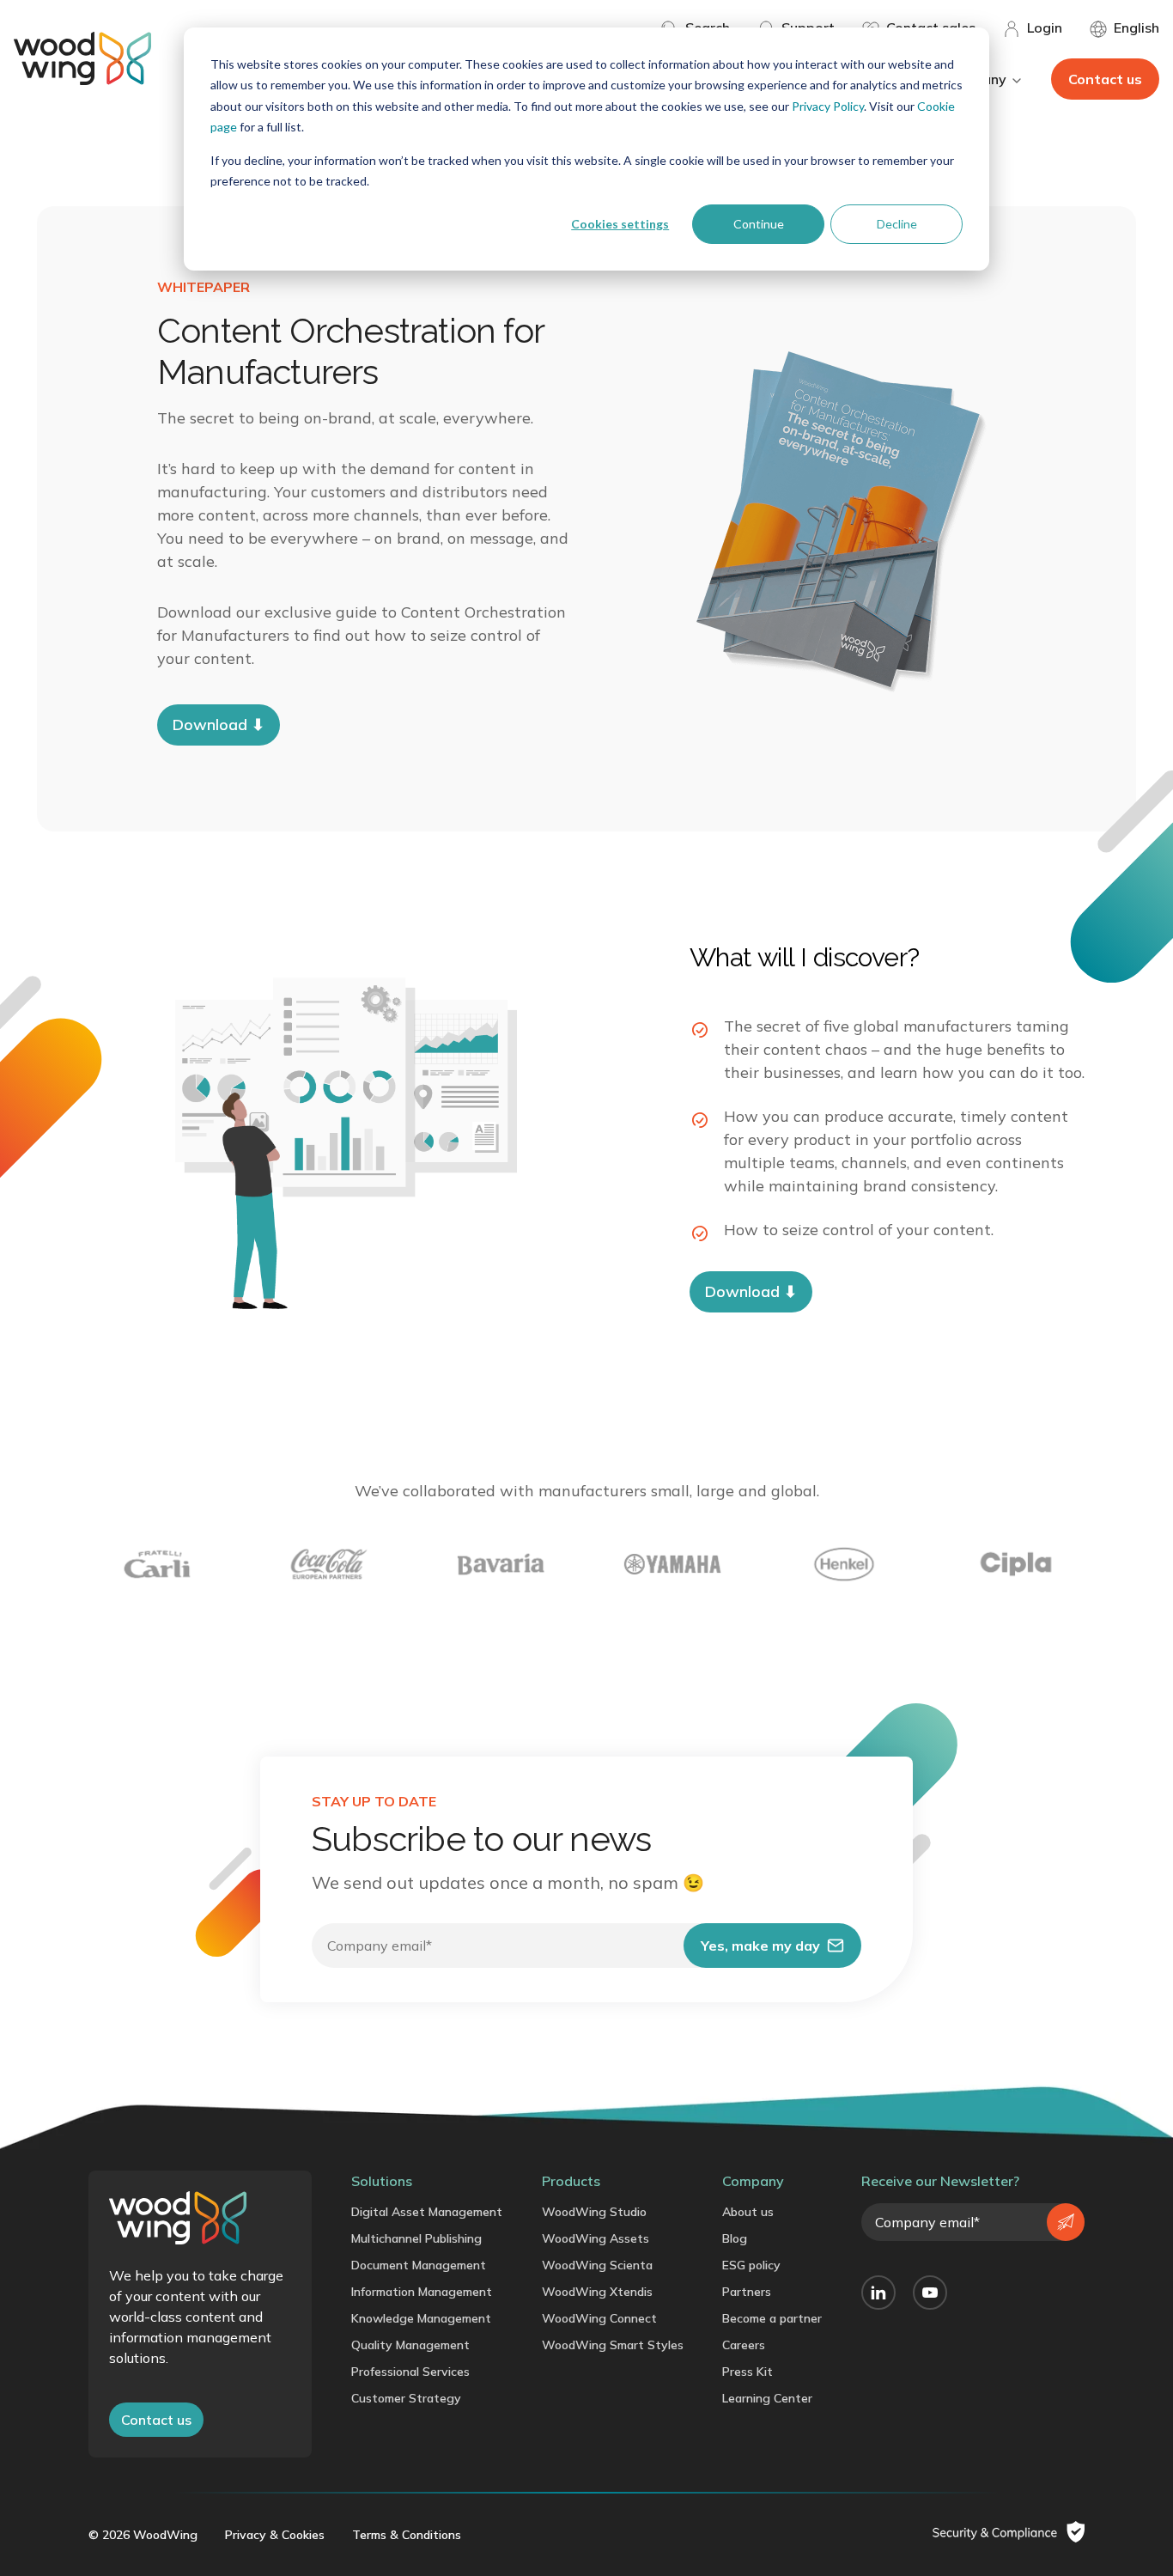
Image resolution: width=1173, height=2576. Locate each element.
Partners (747, 2292)
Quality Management (410, 2345)
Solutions (382, 2181)
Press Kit (748, 2372)
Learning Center (767, 2398)
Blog (735, 2238)
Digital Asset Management (427, 2212)
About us (748, 2212)
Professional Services (410, 2372)
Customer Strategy (406, 2398)
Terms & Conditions (407, 2535)
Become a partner (772, 2318)
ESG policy (751, 2265)
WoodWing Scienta (597, 2265)
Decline (897, 224)
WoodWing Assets (596, 2238)
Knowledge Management (421, 2318)
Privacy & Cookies (275, 2535)
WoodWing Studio (594, 2212)
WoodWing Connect (599, 2318)
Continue (759, 224)
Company (753, 2181)
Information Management (422, 2292)
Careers (744, 2345)
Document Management (419, 2265)
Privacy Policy (828, 106)
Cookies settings (620, 224)
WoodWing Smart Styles (613, 2345)
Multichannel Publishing (416, 2238)
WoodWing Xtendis (597, 2292)
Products (571, 2181)
